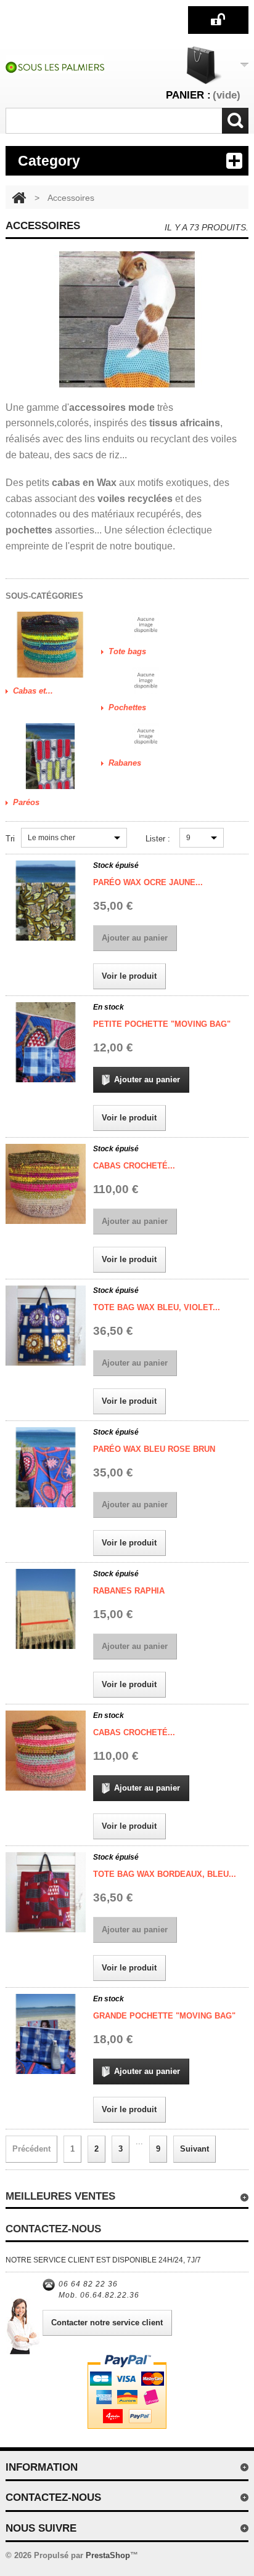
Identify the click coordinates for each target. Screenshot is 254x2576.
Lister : (158, 839)
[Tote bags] (146, 625)
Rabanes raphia (129, 1591)
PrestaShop (108, 2555)
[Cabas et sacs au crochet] (50, 645)
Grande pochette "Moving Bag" (164, 2016)
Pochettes (127, 707)
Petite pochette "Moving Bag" (162, 1024)
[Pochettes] (146, 681)
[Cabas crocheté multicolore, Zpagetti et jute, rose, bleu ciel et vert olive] (46, 1751)
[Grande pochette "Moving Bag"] (46, 2034)
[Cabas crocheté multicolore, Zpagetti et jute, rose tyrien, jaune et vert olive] (46, 1184)
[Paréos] (50, 756)
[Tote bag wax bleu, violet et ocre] (46, 1326)
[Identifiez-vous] (219, 19)
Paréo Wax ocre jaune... (148, 882)
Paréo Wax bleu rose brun (154, 1449)
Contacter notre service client (107, 2323)
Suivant (195, 2149)
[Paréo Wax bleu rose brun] (46, 1467)
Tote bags (127, 651)
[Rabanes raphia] (46, 1609)
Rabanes (125, 763)
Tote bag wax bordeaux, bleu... (165, 1874)
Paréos (26, 802)
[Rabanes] (146, 737)
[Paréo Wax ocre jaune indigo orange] (46, 901)
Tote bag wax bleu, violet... (157, 1307)
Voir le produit (129, 976)
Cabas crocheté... (134, 1166)
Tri (10, 839)
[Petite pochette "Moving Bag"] (46, 1042)
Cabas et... (33, 691)
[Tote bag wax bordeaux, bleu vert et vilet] (46, 1892)
